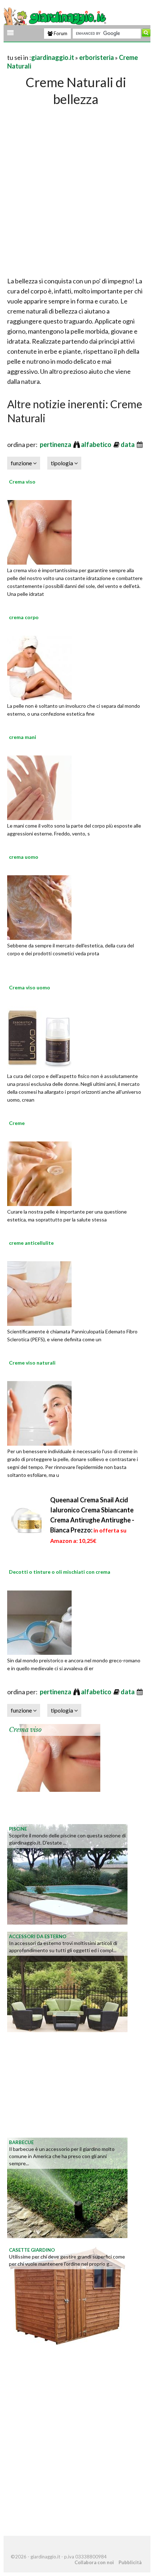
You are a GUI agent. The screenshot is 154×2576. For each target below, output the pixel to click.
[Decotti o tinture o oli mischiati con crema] (39, 1621)
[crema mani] (39, 787)
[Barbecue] (67, 2187)
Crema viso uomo (30, 987)
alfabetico (97, 444)
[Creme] (39, 1173)
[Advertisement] (77, 189)
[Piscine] (67, 1873)
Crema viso (22, 482)
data (128, 444)
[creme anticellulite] (39, 1292)
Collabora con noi (94, 2562)
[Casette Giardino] (67, 2294)
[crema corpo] (39, 667)
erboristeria (97, 57)
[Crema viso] (39, 531)
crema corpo (24, 617)
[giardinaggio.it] (56, 17)
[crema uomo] (39, 906)
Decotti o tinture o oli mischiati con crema (60, 1572)
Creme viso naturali (32, 1363)
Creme (17, 1123)
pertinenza (56, 444)
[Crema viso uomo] (39, 1037)
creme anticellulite (31, 1243)
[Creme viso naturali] (39, 1412)
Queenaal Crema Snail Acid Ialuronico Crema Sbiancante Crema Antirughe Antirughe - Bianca (92, 1520)
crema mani (23, 737)
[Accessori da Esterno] (67, 1981)
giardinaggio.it (53, 57)
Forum (60, 33)
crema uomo (24, 857)
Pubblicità (130, 2562)
